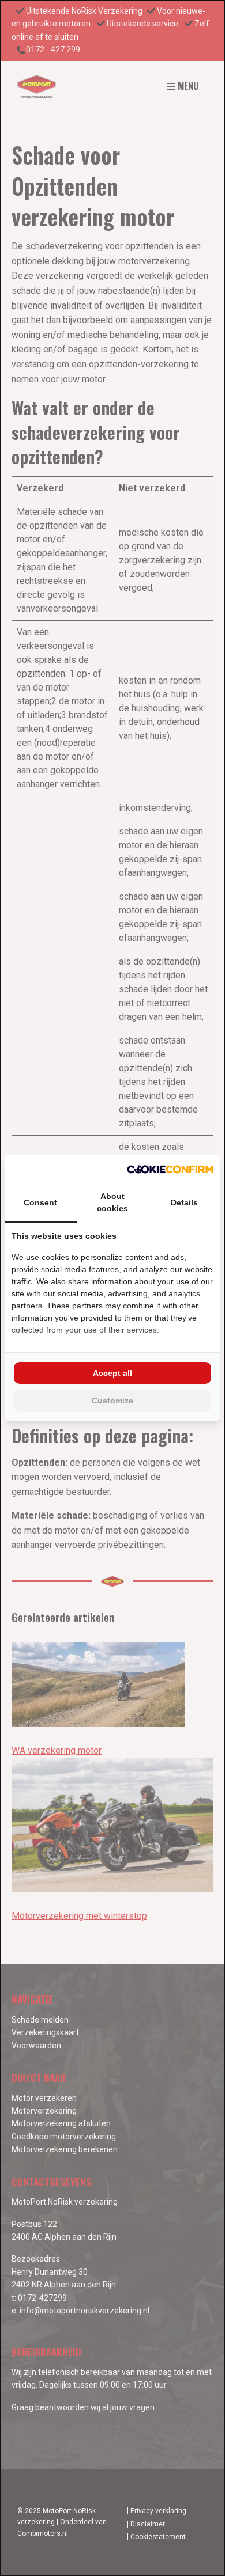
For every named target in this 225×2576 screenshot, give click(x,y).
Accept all (112, 1373)
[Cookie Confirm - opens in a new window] (170, 1169)
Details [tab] (184, 1202)
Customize (112, 1401)
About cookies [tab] (112, 1202)
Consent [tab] (40, 1202)
